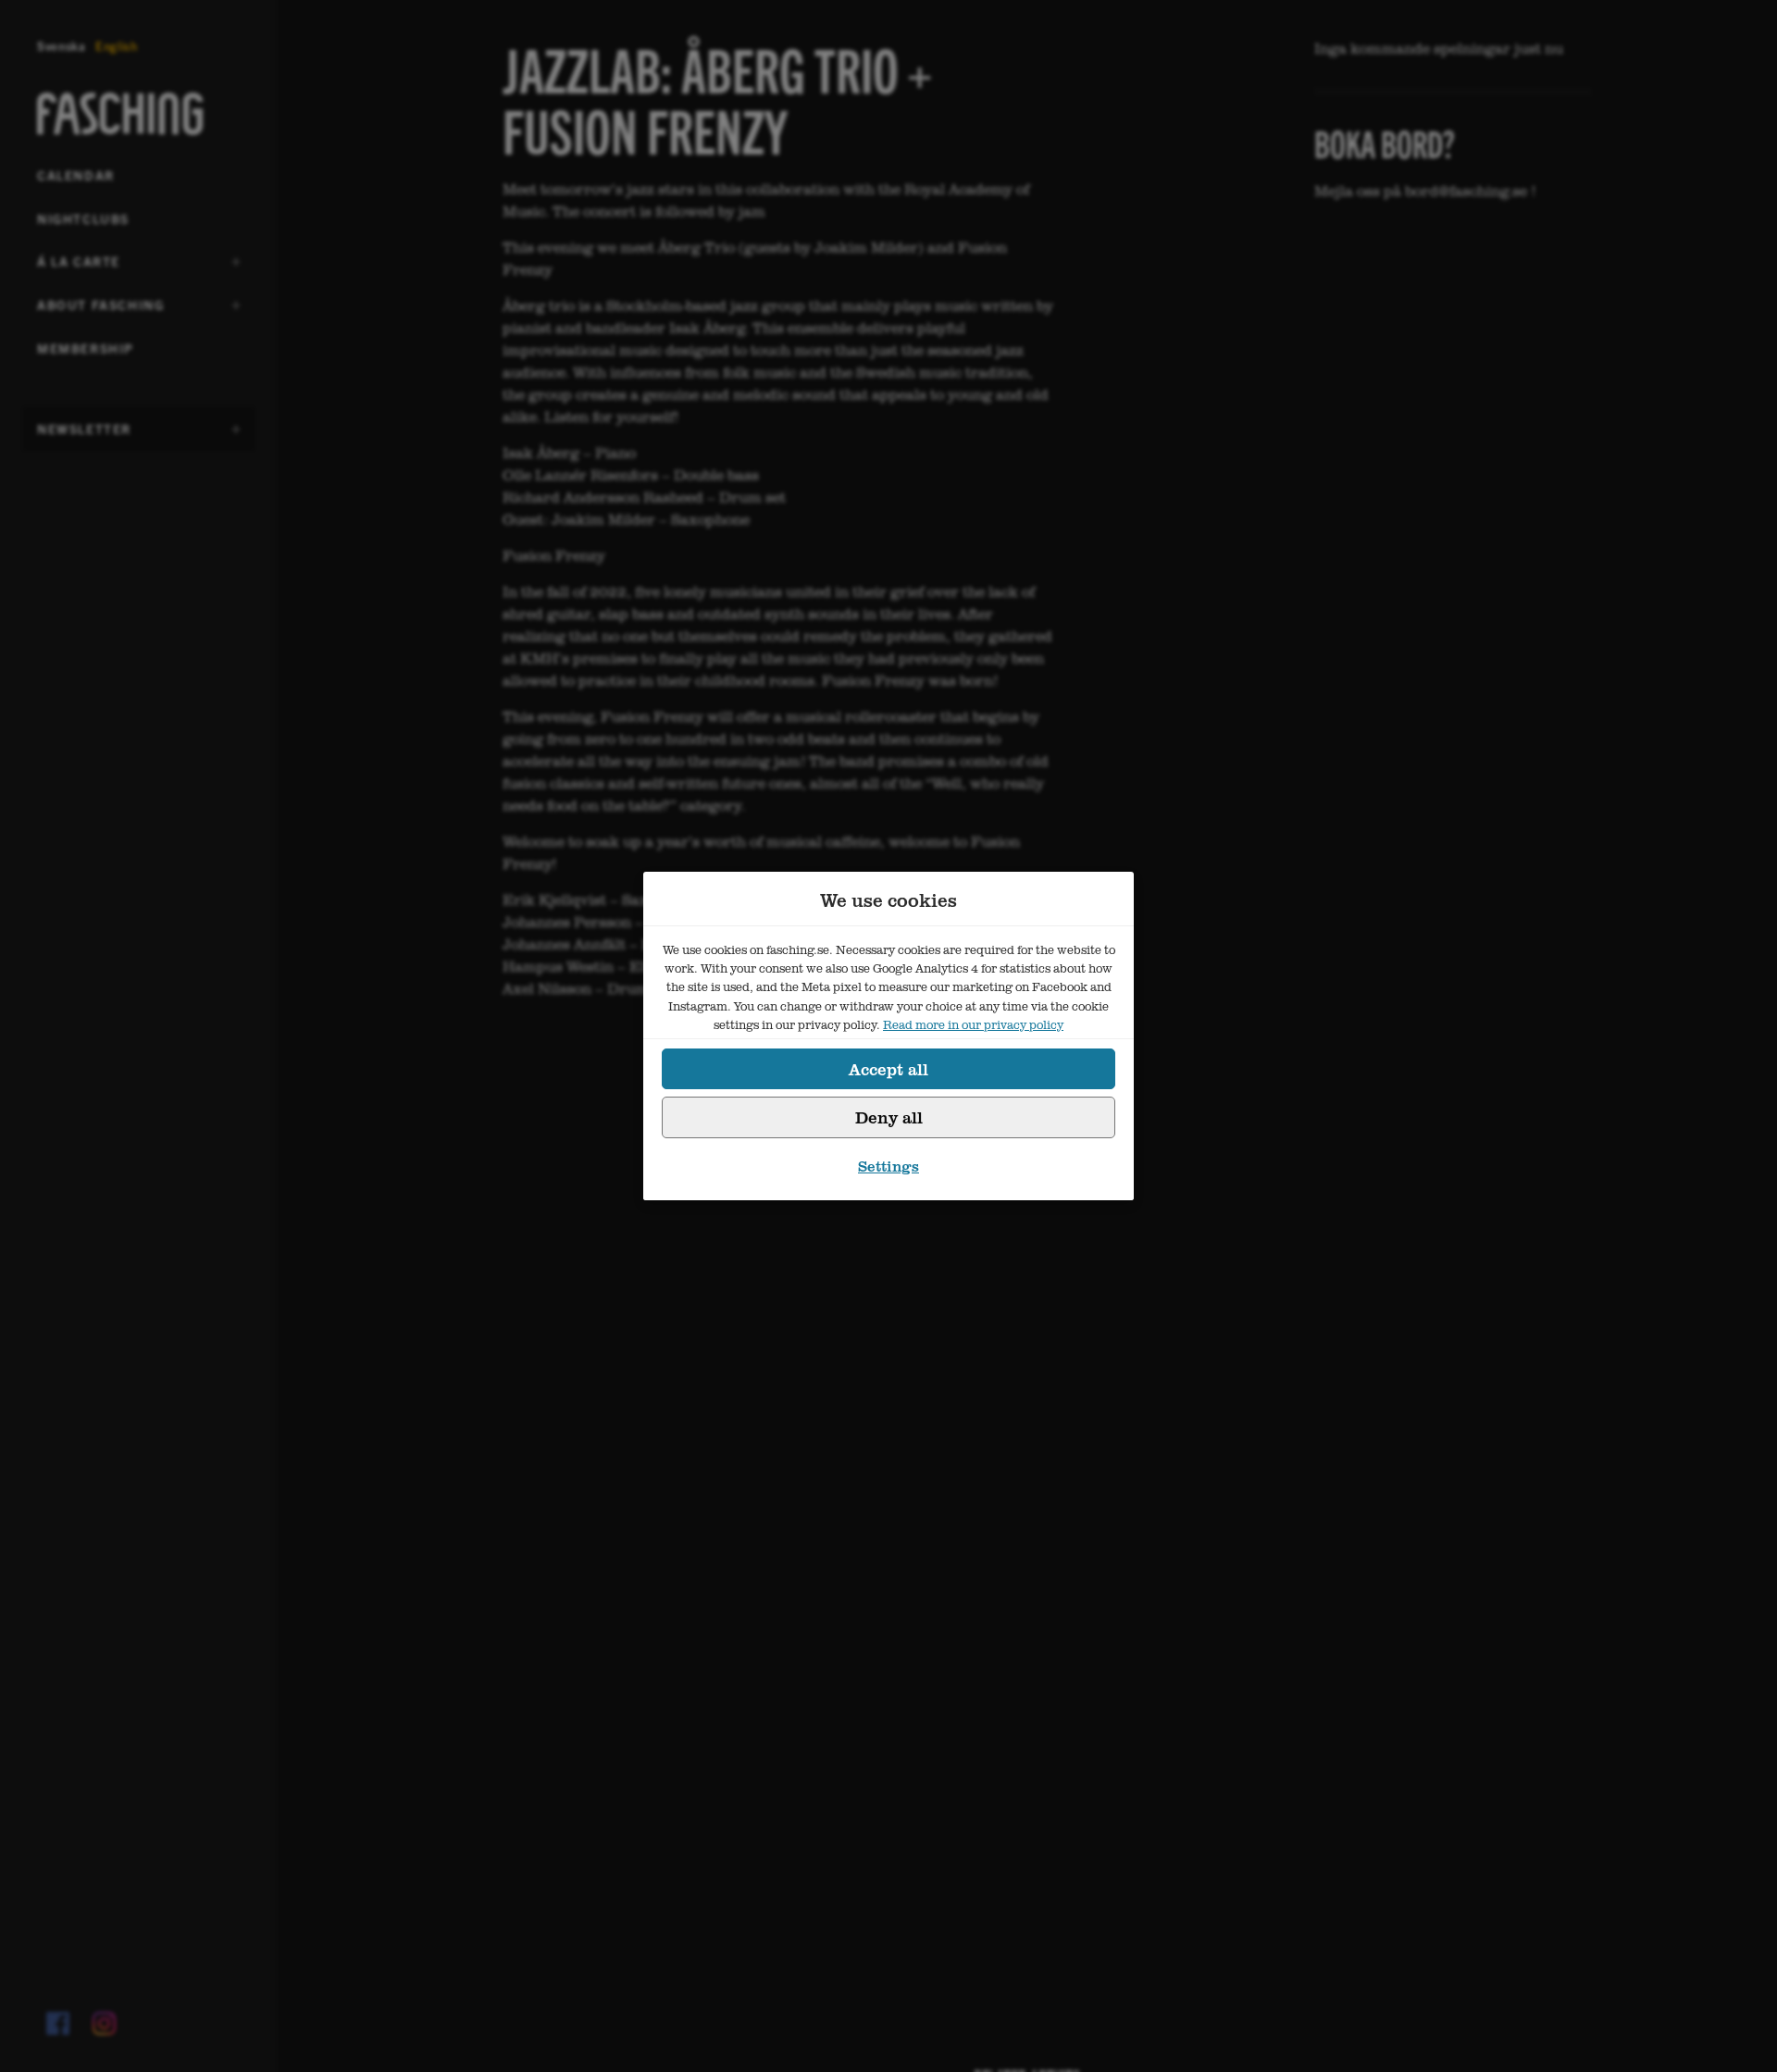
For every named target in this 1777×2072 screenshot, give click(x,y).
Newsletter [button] (84, 435)
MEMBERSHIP (86, 348)
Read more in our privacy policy (973, 1024)
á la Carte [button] (82, 267)
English (117, 46)
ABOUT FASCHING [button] (100, 311)
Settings (888, 1166)
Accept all (888, 1069)
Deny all (889, 1117)
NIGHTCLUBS (83, 218)
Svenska (62, 46)
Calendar (76, 175)
